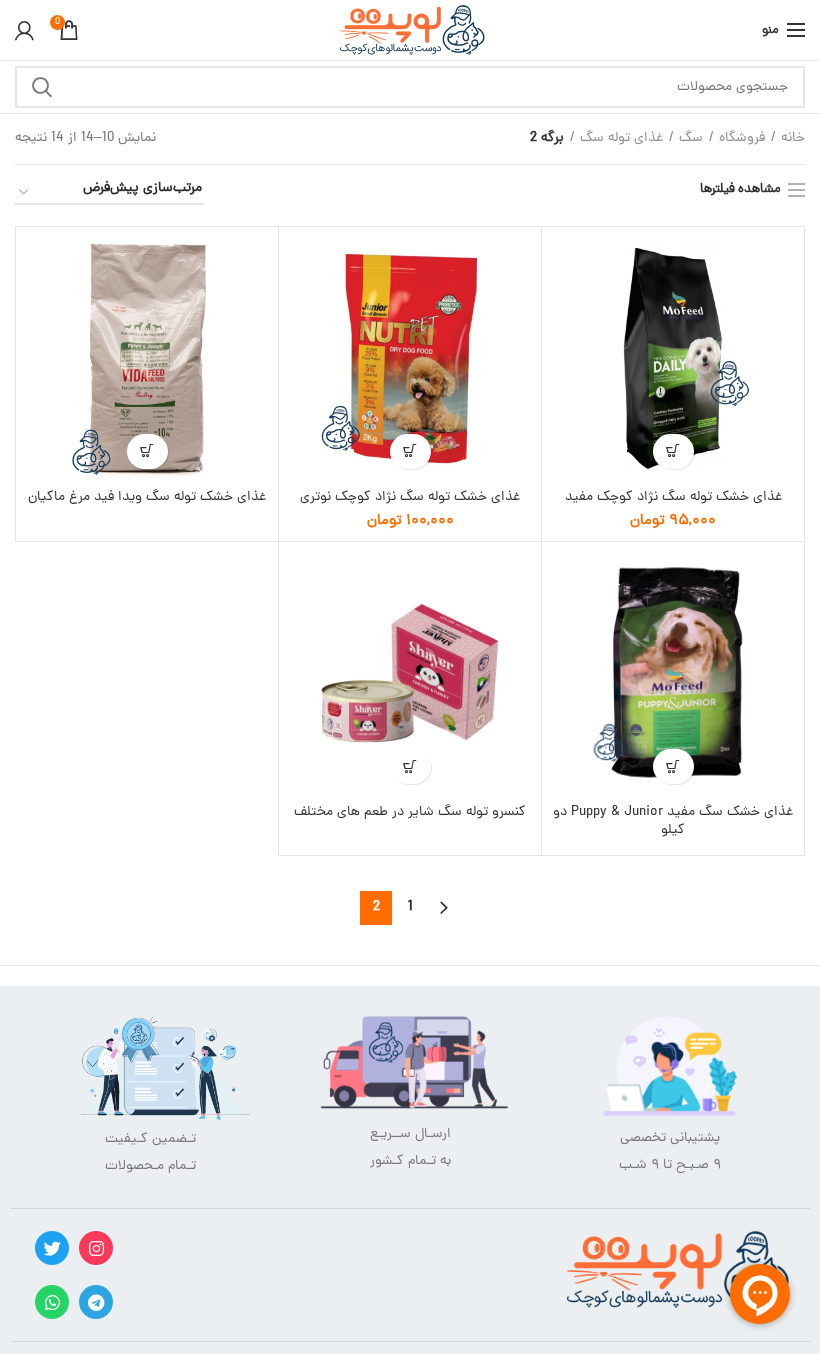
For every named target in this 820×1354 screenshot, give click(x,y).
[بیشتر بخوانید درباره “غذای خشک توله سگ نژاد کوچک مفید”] (673, 451)
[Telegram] (96, 1302)
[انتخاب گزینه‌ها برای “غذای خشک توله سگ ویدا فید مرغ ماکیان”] (147, 451)
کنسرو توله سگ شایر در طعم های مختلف (410, 813)
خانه (793, 139)
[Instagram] (96, 1248)
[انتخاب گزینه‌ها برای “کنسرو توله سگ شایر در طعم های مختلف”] (410, 766)
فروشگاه (742, 139)
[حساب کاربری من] (24, 30)
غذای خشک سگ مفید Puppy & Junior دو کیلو (673, 822)
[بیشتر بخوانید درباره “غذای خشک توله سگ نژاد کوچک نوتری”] (410, 451)
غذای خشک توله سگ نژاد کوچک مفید (673, 498)
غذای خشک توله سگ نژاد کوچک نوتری (410, 498)
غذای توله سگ (621, 139)
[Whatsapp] (52, 1302)
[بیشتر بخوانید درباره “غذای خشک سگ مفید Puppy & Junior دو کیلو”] (673, 766)
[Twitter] (52, 1248)
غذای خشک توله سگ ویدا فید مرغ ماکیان (147, 498)
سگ (691, 139)
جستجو (42, 87)
